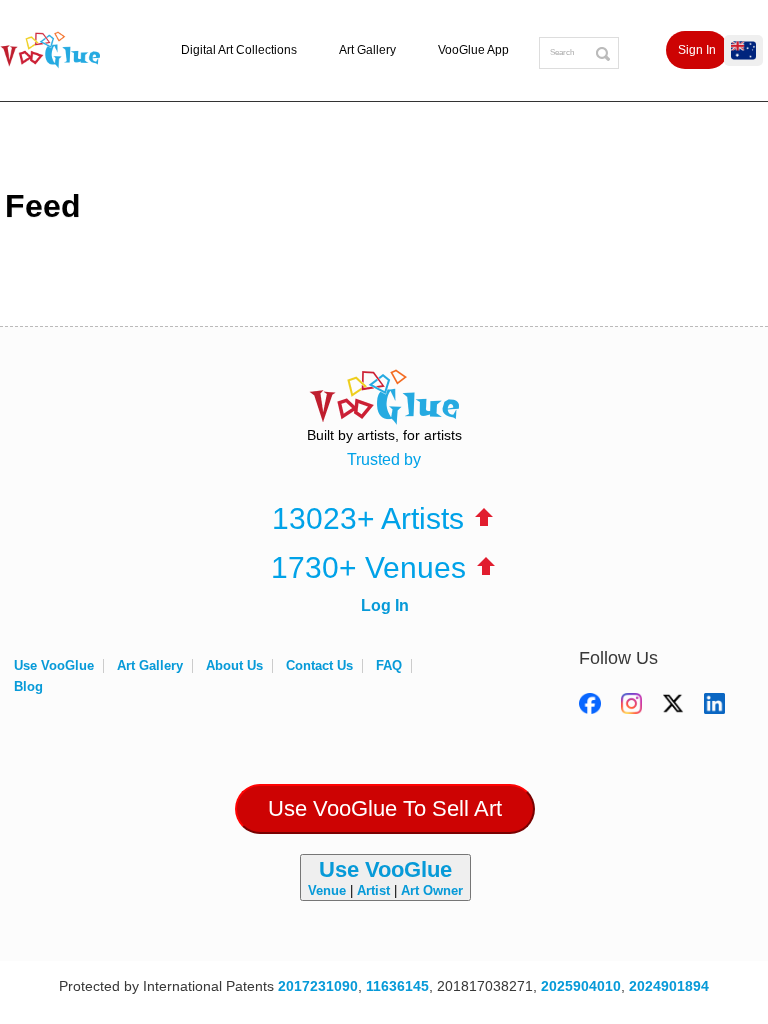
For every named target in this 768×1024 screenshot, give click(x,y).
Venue (327, 890)
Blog (28, 686)
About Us (234, 665)
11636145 (397, 986)
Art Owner (432, 890)
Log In (385, 605)
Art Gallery (367, 50)
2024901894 (669, 986)
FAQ (389, 665)
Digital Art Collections (239, 50)
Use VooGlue (54, 665)
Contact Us (319, 665)
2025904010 (581, 986)
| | (385, 877)
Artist (373, 890)
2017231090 (318, 986)
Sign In (697, 50)
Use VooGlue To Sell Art (385, 808)
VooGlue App (473, 50)
